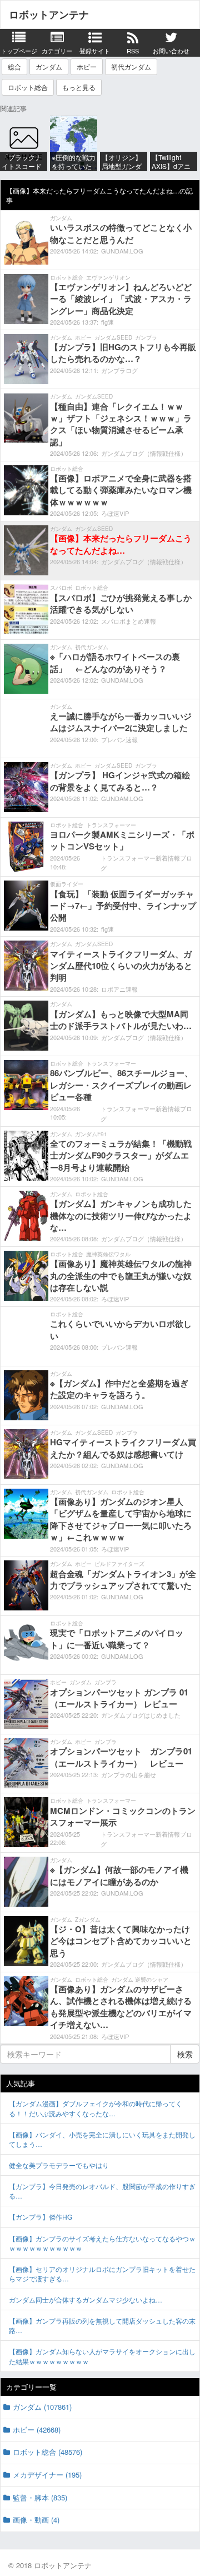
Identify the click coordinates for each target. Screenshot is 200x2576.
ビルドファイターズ (119, 1564)
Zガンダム (88, 1919)
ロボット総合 (28, 87)
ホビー (87, 66)
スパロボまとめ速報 (129, 621)
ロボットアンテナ (49, 14)
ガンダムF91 (91, 1134)
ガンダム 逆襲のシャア (140, 1980)
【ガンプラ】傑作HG (41, 2217)
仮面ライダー (67, 884)
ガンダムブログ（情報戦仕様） (144, 453)
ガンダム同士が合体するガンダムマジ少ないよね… (86, 2299)
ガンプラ (146, 337)
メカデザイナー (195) (47, 2475)
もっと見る (79, 87)
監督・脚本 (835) (40, 2497)
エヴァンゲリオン (108, 277)
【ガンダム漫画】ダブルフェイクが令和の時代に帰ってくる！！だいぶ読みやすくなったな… (96, 2108)
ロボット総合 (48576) (47, 2452)
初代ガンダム (131, 66)
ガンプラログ (119, 370)
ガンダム (49, 66)
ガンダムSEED (113, 337)
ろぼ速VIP (115, 513)
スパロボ (61, 588)
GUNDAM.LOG (122, 251)
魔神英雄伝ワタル (108, 1254)
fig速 (107, 322)
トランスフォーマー (111, 825)
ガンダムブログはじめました (141, 1715)
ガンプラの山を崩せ (129, 1774)
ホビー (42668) (37, 2430)
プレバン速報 (119, 739)
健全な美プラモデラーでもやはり (59, 2165)
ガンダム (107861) (42, 2407)
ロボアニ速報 (119, 989)
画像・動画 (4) (36, 2520)
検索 (185, 2054)
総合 (14, 66)
